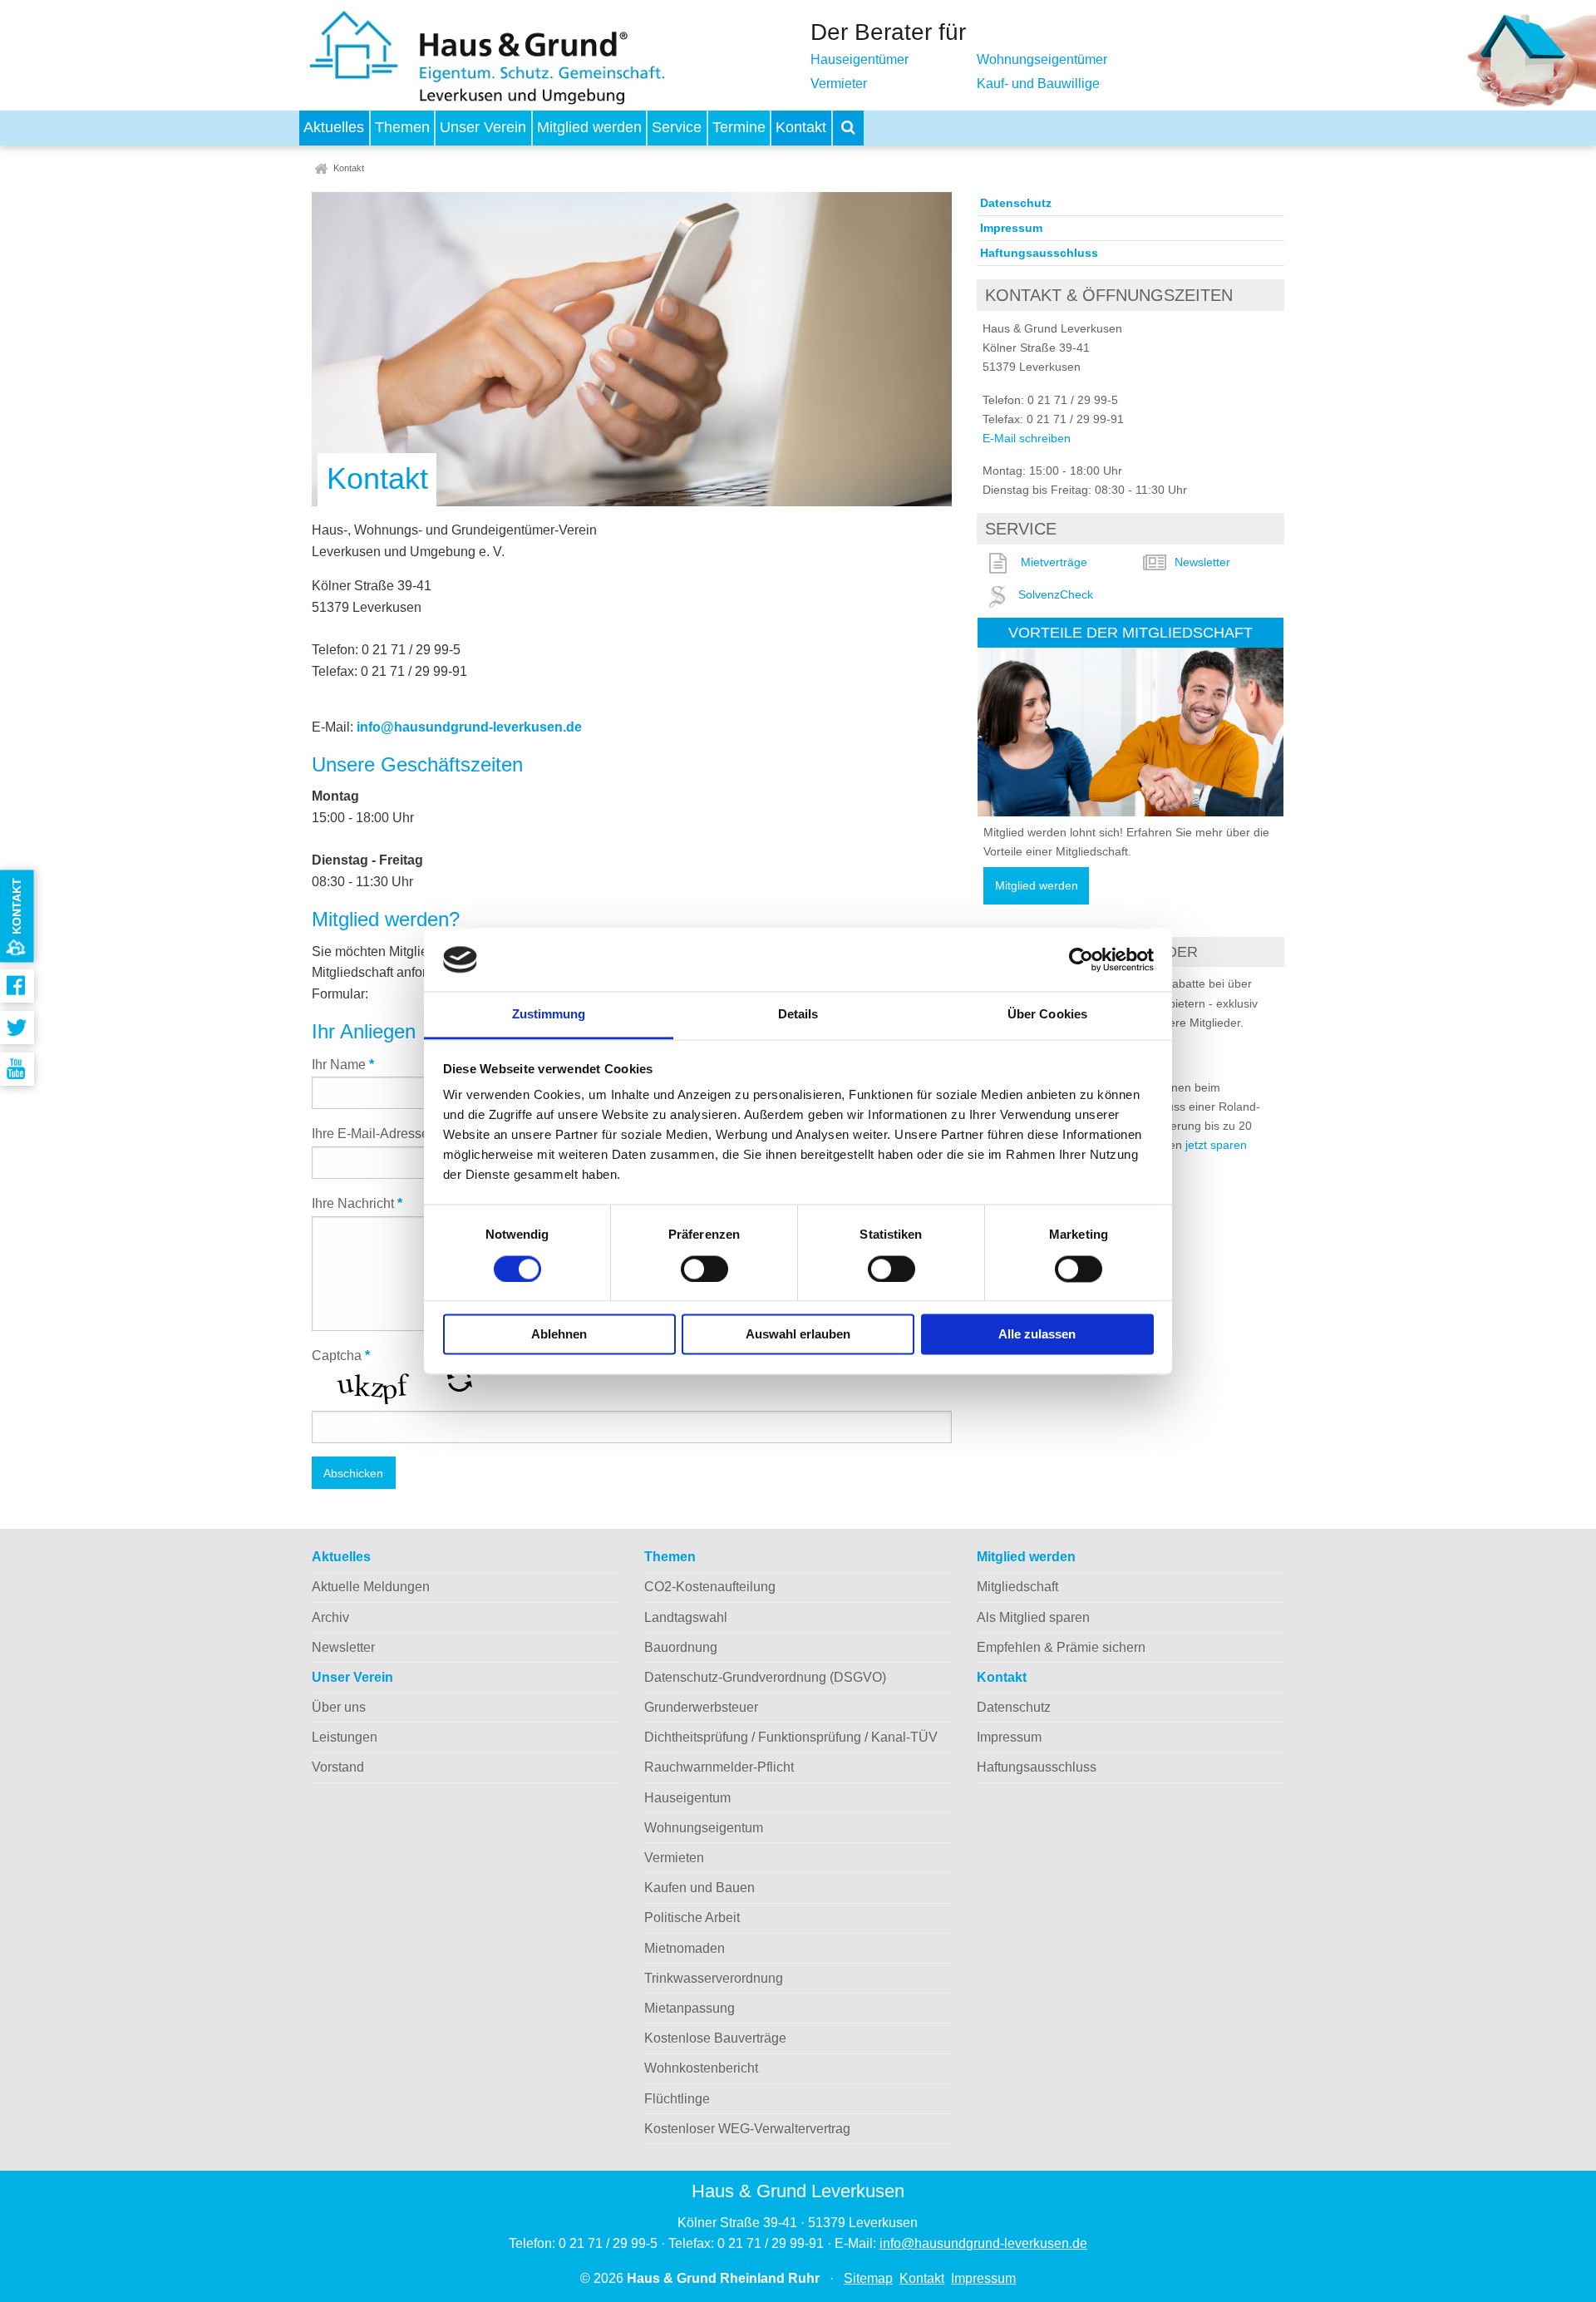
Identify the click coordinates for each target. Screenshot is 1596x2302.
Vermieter (839, 84)
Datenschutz (1016, 203)
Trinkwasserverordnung (714, 1978)
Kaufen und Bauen (699, 1888)
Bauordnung (681, 1647)
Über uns (339, 1707)
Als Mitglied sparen (1033, 1617)
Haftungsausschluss (1039, 253)
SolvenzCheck (1056, 594)
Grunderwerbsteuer (701, 1707)
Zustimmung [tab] (549, 1015)
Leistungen (345, 1737)
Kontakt (801, 127)
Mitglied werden (589, 127)
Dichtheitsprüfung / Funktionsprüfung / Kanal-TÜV (791, 1737)
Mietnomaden (685, 1948)
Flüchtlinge (677, 2099)
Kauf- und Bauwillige (1038, 84)
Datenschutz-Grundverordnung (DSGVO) (765, 1677)
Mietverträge (1054, 562)
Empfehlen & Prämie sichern (1061, 1647)
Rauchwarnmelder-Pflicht (719, 1767)
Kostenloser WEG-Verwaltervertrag (747, 2129)
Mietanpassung (690, 2008)
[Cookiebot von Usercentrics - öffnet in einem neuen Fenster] (1081, 959)
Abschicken (353, 1473)
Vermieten (674, 1858)
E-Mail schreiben (1027, 438)
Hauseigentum (687, 1798)
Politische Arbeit (692, 1918)
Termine (739, 127)
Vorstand (338, 1767)
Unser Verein (483, 127)
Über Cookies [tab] (1047, 1015)
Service (677, 127)
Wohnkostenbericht (701, 2068)
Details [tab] (798, 1015)
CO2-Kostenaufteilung (710, 1587)
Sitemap (868, 2278)
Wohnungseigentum (704, 1828)
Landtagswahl (686, 1617)
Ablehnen (559, 1335)
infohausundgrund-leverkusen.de (469, 727)
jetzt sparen (1216, 1145)
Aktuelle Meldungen (371, 1587)
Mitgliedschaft (1017, 1587)
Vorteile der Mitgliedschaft (1130, 632)
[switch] (704, 1269)
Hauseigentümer (860, 59)
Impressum (1011, 228)
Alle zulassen (1037, 1335)
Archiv (330, 1617)
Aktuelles (334, 127)
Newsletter (1202, 562)
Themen (402, 127)
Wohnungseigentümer (1042, 59)
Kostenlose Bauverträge (715, 2038)
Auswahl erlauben (798, 1335)
